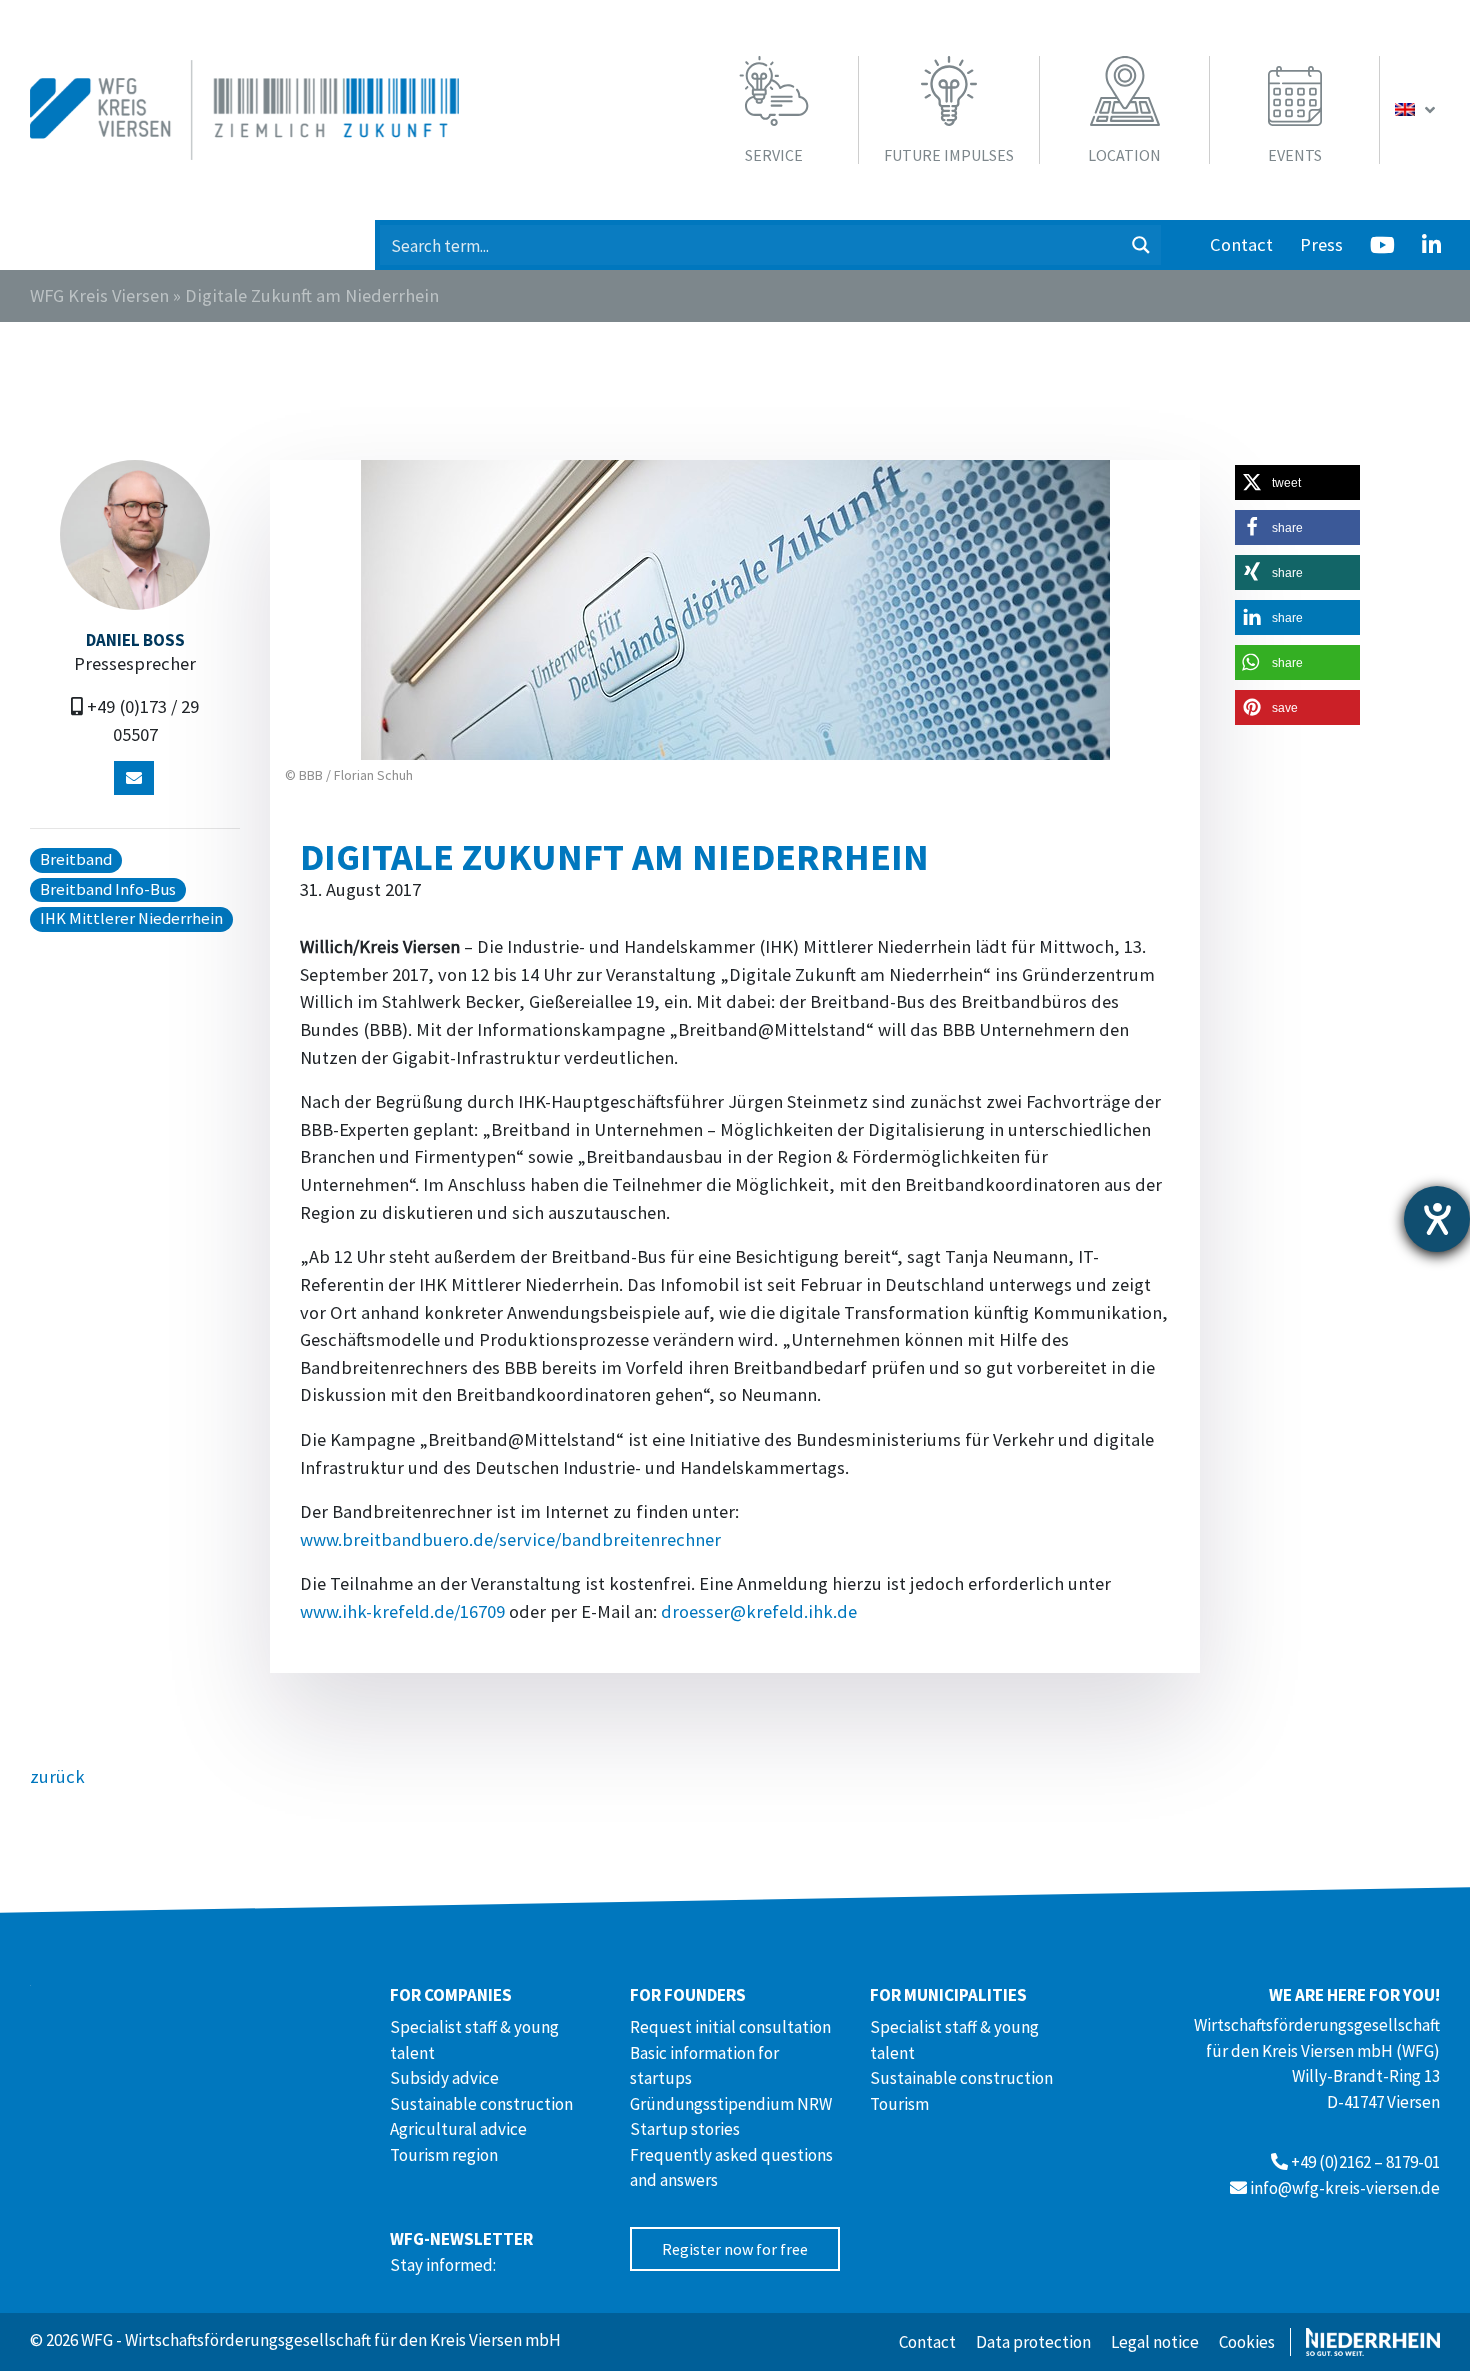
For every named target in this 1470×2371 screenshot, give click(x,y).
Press (1321, 244)
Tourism (899, 2104)
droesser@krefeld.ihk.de (759, 1611)
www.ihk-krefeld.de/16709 (402, 1611)
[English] (1417, 110)
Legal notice (1155, 2342)
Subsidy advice (444, 2078)
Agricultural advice (458, 2129)
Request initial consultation (730, 2027)
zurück (57, 1776)
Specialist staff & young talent (474, 2040)
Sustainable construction (481, 2104)
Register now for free (735, 2249)
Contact (1241, 244)
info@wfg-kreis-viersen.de (1345, 2188)
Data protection (1033, 2342)
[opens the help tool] (1437, 1219)
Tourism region (444, 2155)
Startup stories (685, 2129)
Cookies (1247, 2342)
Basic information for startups (704, 2066)
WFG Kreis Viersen (99, 295)
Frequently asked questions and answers (731, 2168)
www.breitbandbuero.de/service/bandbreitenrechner (510, 1539)
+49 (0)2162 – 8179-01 (1365, 2162)
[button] (1297, 482)
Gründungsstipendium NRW (731, 2104)
